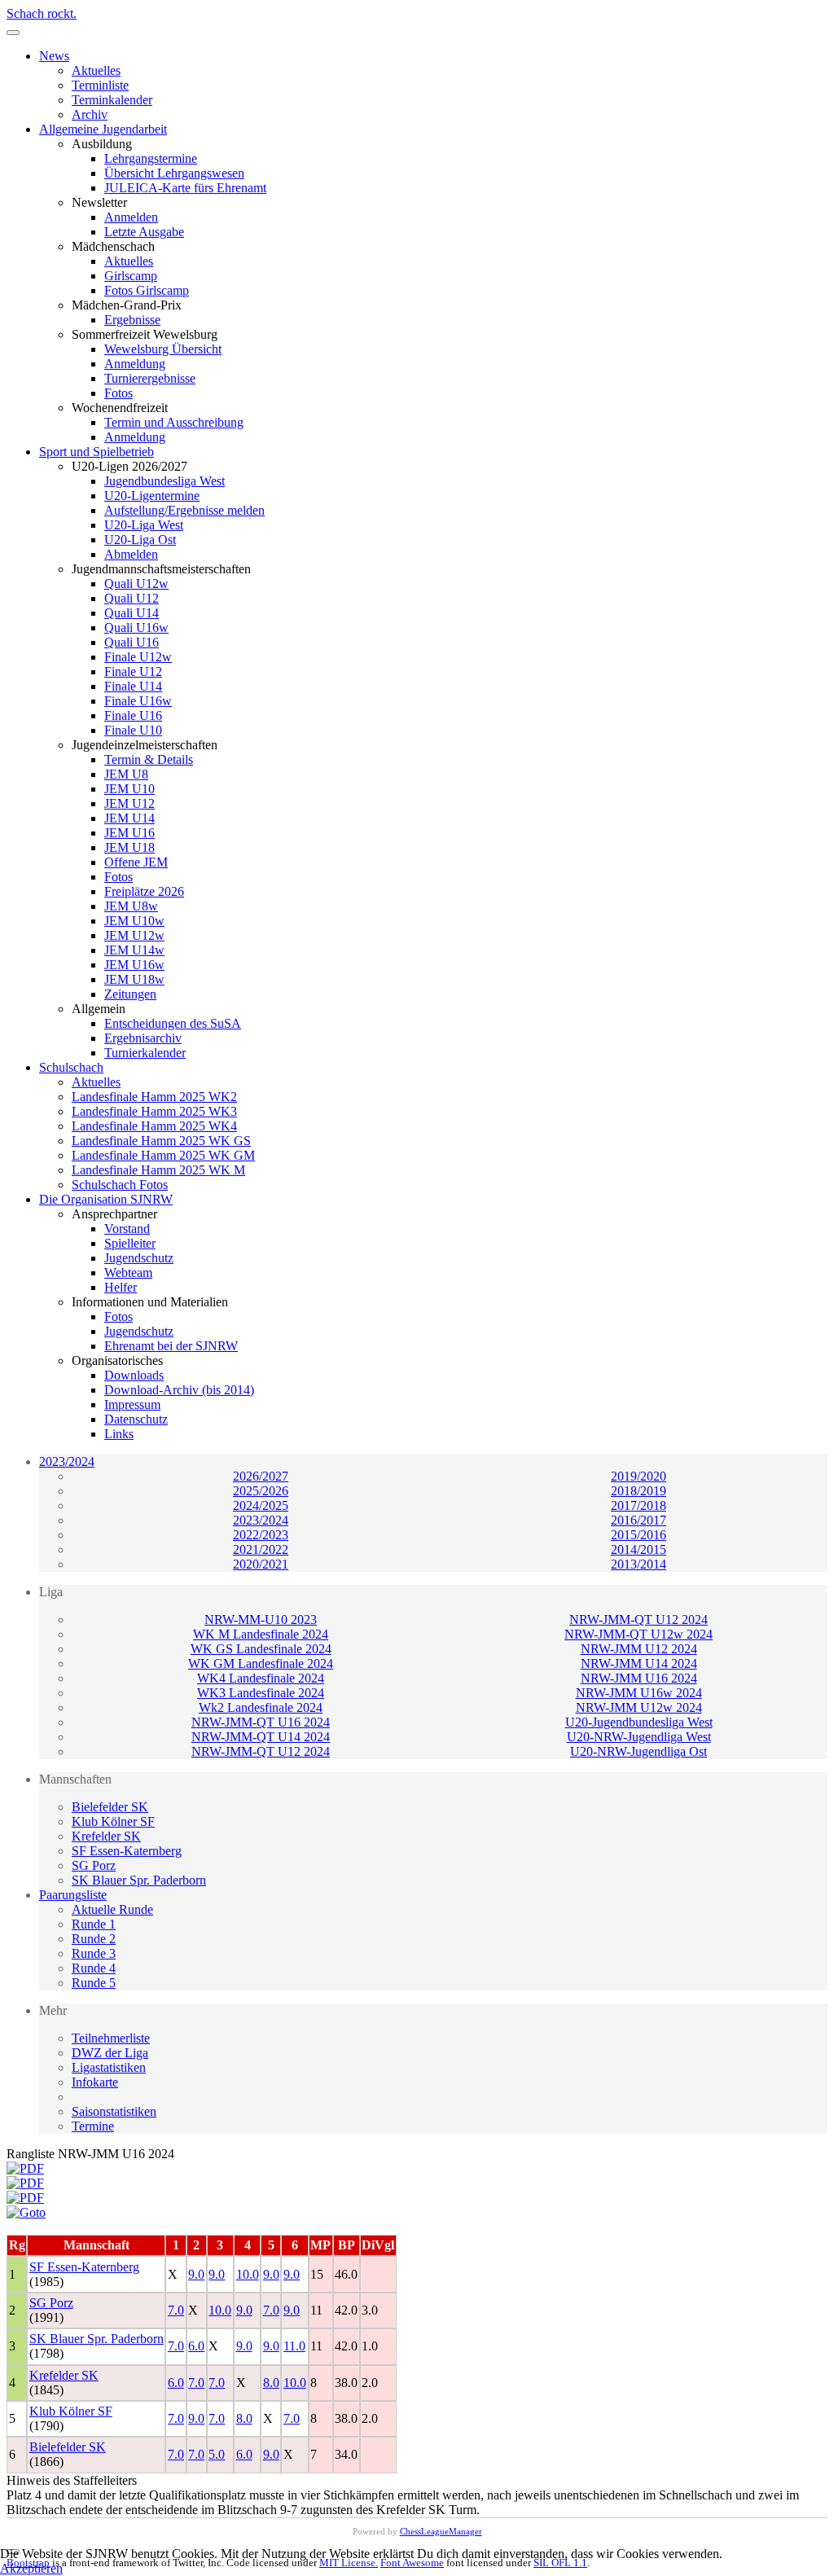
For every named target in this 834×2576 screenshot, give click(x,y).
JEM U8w (131, 906)
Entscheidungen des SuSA (173, 1023)
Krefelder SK (106, 1836)
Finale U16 (133, 715)
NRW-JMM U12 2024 (639, 1649)
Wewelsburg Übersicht (163, 349)
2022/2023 (261, 1535)
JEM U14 (129, 818)
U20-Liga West (144, 525)
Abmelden (131, 554)
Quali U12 (132, 598)
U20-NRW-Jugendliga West (639, 1737)
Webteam (128, 1273)
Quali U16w (136, 628)
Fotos (119, 393)
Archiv (90, 114)
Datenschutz (136, 1419)
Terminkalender (112, 100)
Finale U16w (138, 701)
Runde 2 (94, 1939)
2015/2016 (639, 1535)
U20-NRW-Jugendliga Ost (639, 1751)
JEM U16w (134, 965)
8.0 (271, 2383)
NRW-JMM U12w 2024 (639, 1707)
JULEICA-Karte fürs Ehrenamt (185, 188)
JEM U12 (129, 803)
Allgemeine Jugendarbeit (103, 129)
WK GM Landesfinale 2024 (261, 1663)
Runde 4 (94, 1968)
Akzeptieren (31, 2568)
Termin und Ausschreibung (174, 422)
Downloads (134, 1375)
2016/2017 (639, 1520)
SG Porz (94, 1865)
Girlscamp (131, 276)
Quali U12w (136, 584)
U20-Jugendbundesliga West (639, 1722)
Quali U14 (132, 613)
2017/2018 (639, 1505)
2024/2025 (261, 1505)
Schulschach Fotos (120, 1185)
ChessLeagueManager (441, 2531)
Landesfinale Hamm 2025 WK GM (163, 1155)
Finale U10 (133, 730)
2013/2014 (639, 1564)
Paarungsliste (73, 1895)
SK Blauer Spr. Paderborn (139, 1880)
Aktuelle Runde (112, 1909)
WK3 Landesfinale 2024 (261, 1693)
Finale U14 (133, 686)
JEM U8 (126, 774)
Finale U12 (133, 671)
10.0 (248, 2274)
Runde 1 (94, 1924)
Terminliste (100, 85)
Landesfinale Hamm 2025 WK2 (154, 1097)
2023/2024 (67, 1461)
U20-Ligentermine (152, 496)
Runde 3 (94, 1953)
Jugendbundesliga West (165, 481)
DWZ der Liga (110, 2053)
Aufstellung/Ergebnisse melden (184, 510)
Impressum (132, 1404)
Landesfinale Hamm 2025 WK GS (161, 1141)
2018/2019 (639, 1491)
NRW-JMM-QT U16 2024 (261, 1722)
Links (119, 1434)
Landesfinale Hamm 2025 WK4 (154, 1126)
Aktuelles (96, 70)
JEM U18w (134, 979)
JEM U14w (134, 950)
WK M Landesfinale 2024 (261, 1634)
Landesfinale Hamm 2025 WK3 (154, 1111)
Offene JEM (136, 862)
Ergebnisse (132, 320)
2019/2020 (639, 1476)
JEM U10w (134, 921)
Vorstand (127, 1229)
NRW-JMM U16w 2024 (639, 1693)
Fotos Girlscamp (147, 290)
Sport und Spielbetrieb (97, 452)
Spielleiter (130, 1243)
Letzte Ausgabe (144, 232)
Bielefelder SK (110, 1807)
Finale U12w (138, 657)
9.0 (196, 2274)
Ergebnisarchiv (143, 1038)
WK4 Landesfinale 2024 (261, 1678)
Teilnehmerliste (111, 2038)
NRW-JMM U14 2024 (639, 1663)
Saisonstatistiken (114, 2111)
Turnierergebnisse (150, 378)
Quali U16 (132, 642)
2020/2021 (261, 1564)
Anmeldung (135, 364)
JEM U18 (129, 847)
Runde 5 (94, 1983)
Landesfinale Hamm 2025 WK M (158, 1170)
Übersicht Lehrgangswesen (174, 173)
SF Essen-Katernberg (127, 1851)
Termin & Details (149, 759)
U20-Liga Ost (140, 540)
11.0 (294, 2346)
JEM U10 (129, 789)
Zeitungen (130, 994)
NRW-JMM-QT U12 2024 (639, 1619)
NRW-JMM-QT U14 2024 (261, 1737)
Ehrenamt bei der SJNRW (171, 1346)
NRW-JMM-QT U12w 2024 (639, 1634)
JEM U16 (129, 833)
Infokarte (95, 2082)
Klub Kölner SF (113, 1821)
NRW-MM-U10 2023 (261, 1619)
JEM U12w (134, 935)
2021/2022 (261, 1549)
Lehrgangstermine (151, 158)
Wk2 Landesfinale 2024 (261, 1707)
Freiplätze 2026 (144, 891)
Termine (93, 2126)
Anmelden (131, 217)
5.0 (217, 2454)
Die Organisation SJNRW (106, 1199)
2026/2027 (261, 1476)
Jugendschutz (139, 1258)
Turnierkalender (145, 1053)
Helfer (121, 1287)
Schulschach (71, 1067)
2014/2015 (639, 1549)
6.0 (196, 2346)
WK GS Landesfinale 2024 (261, 1649)
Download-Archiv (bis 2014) (179, 1390)
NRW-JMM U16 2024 (639, 1678)
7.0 (176, 2310)
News (54, 56)
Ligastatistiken (109, 2067)
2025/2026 (261, 1491)
